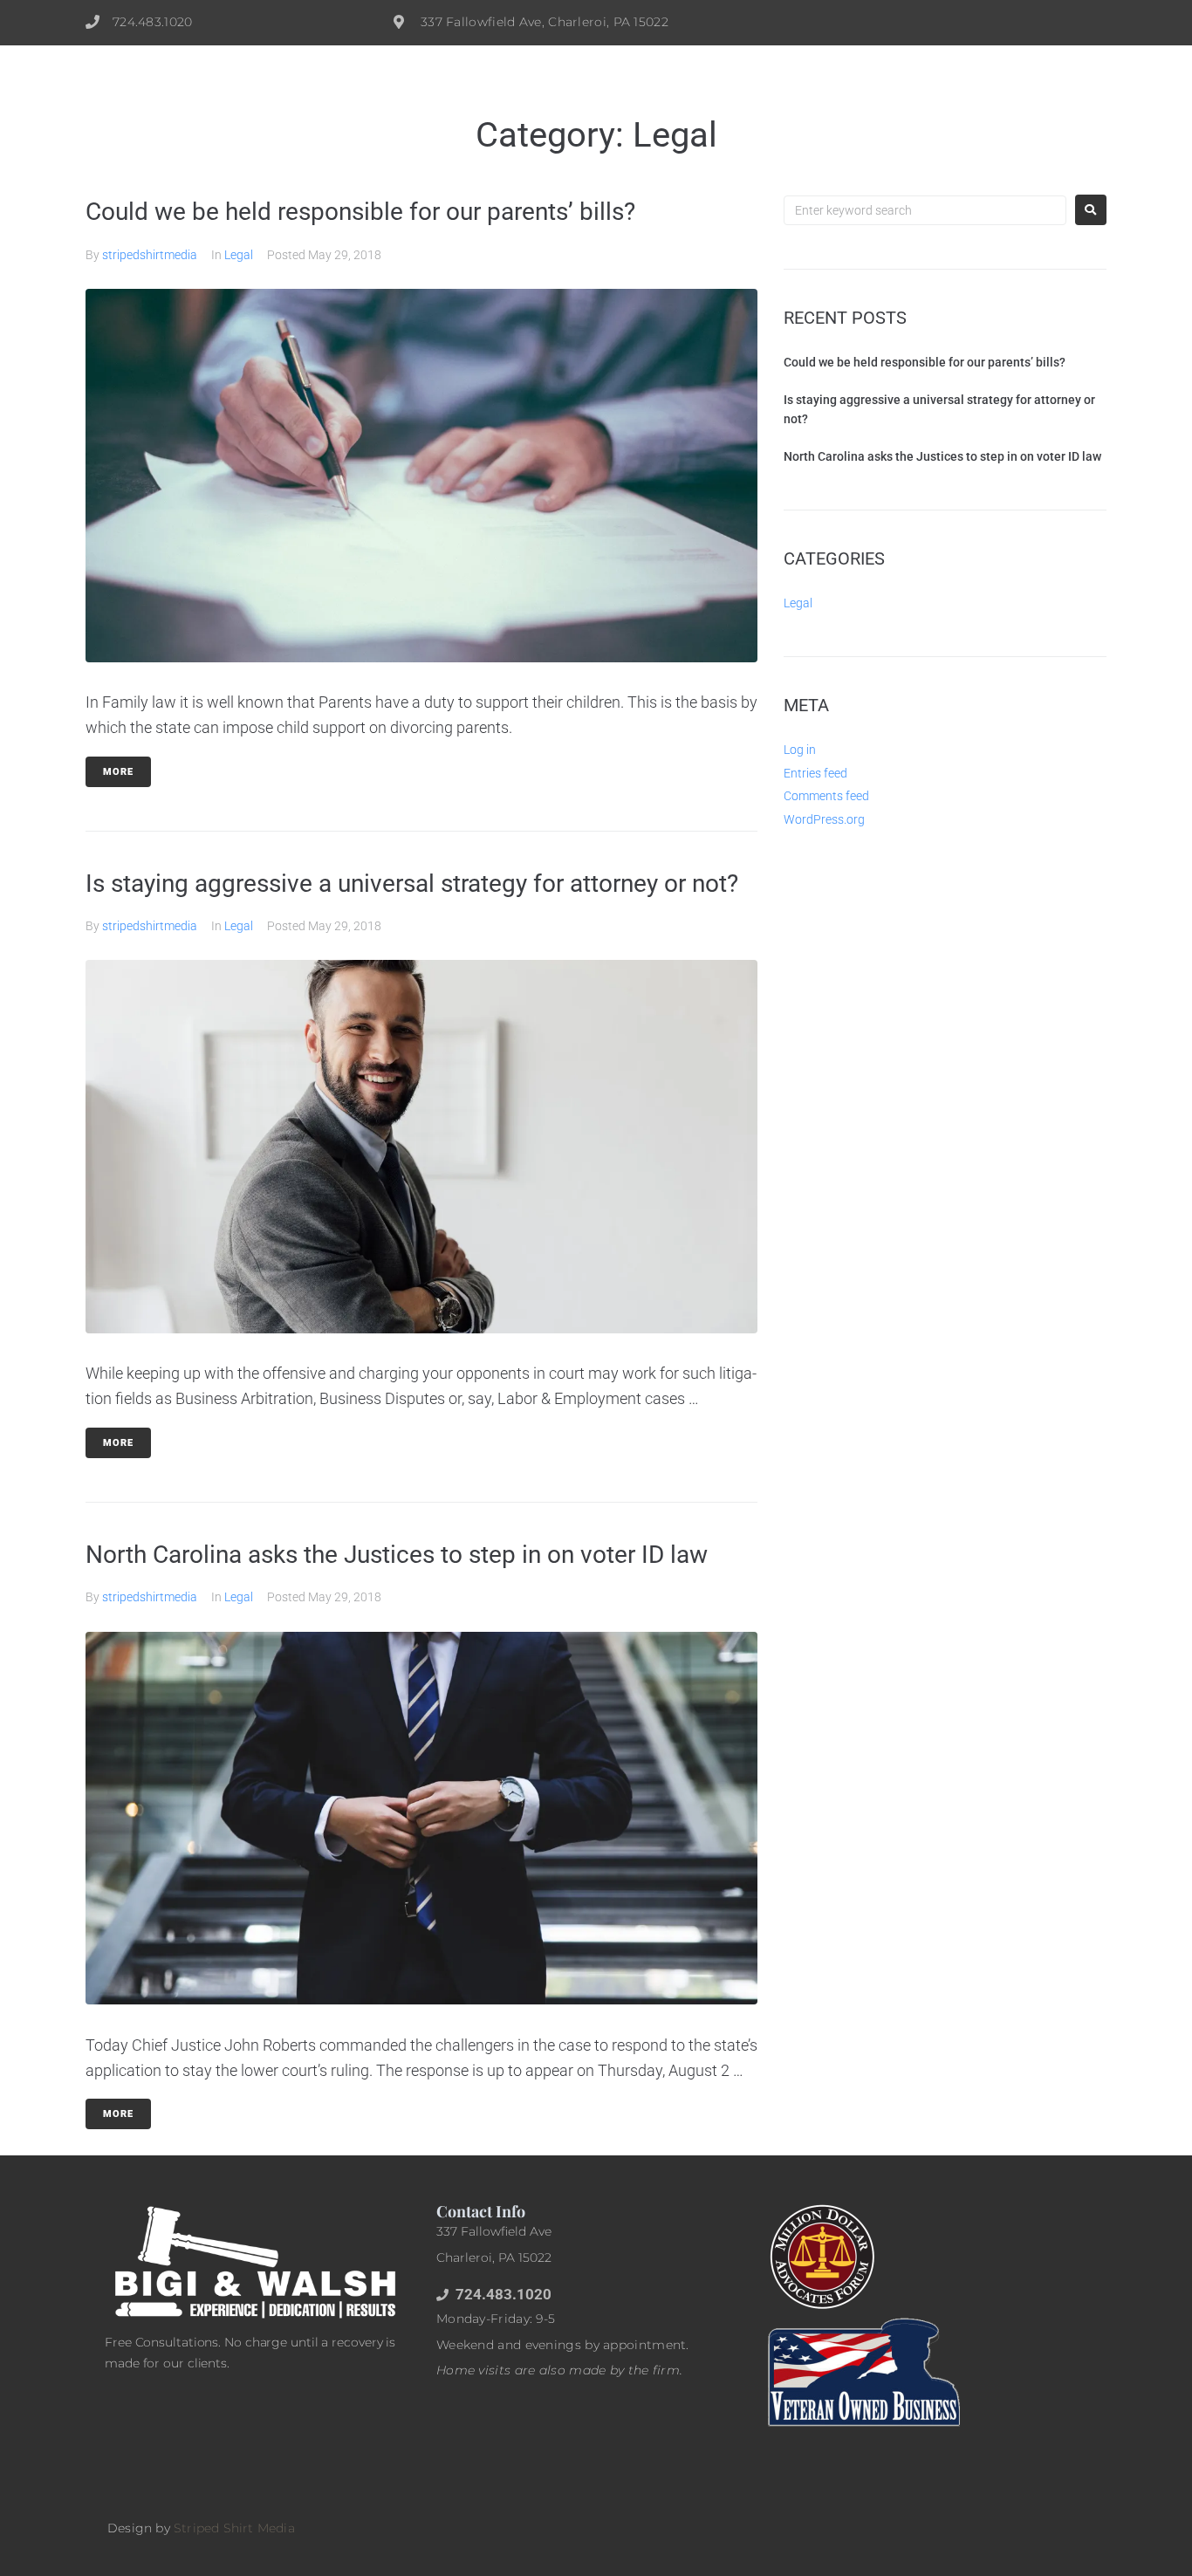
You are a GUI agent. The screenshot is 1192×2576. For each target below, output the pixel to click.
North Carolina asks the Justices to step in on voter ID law (397, 1555)
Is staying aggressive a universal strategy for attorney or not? (412, 884)
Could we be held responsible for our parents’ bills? (360, 212)
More (118, 772)
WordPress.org (824, 819)
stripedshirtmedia (150, 255)
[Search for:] (925, 210)
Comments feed (826, 796)
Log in (800, 750)
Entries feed (815, 773)
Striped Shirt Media (234, 2528)
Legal (239, 255)
